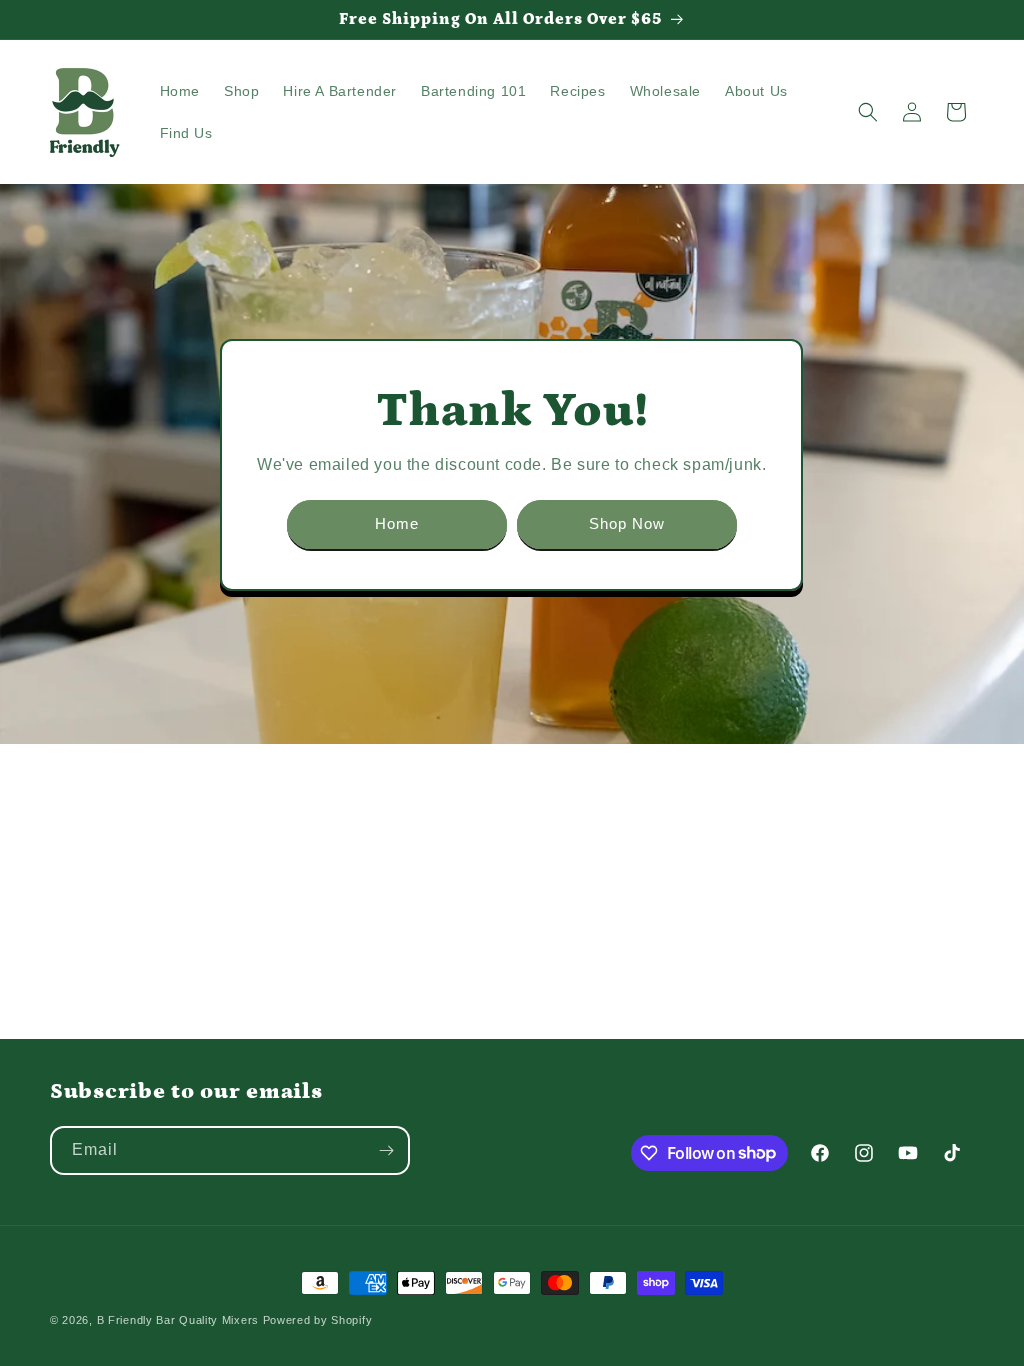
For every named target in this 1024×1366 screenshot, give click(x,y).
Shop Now (627, 523)
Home (397, 523)
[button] (868, 112)
